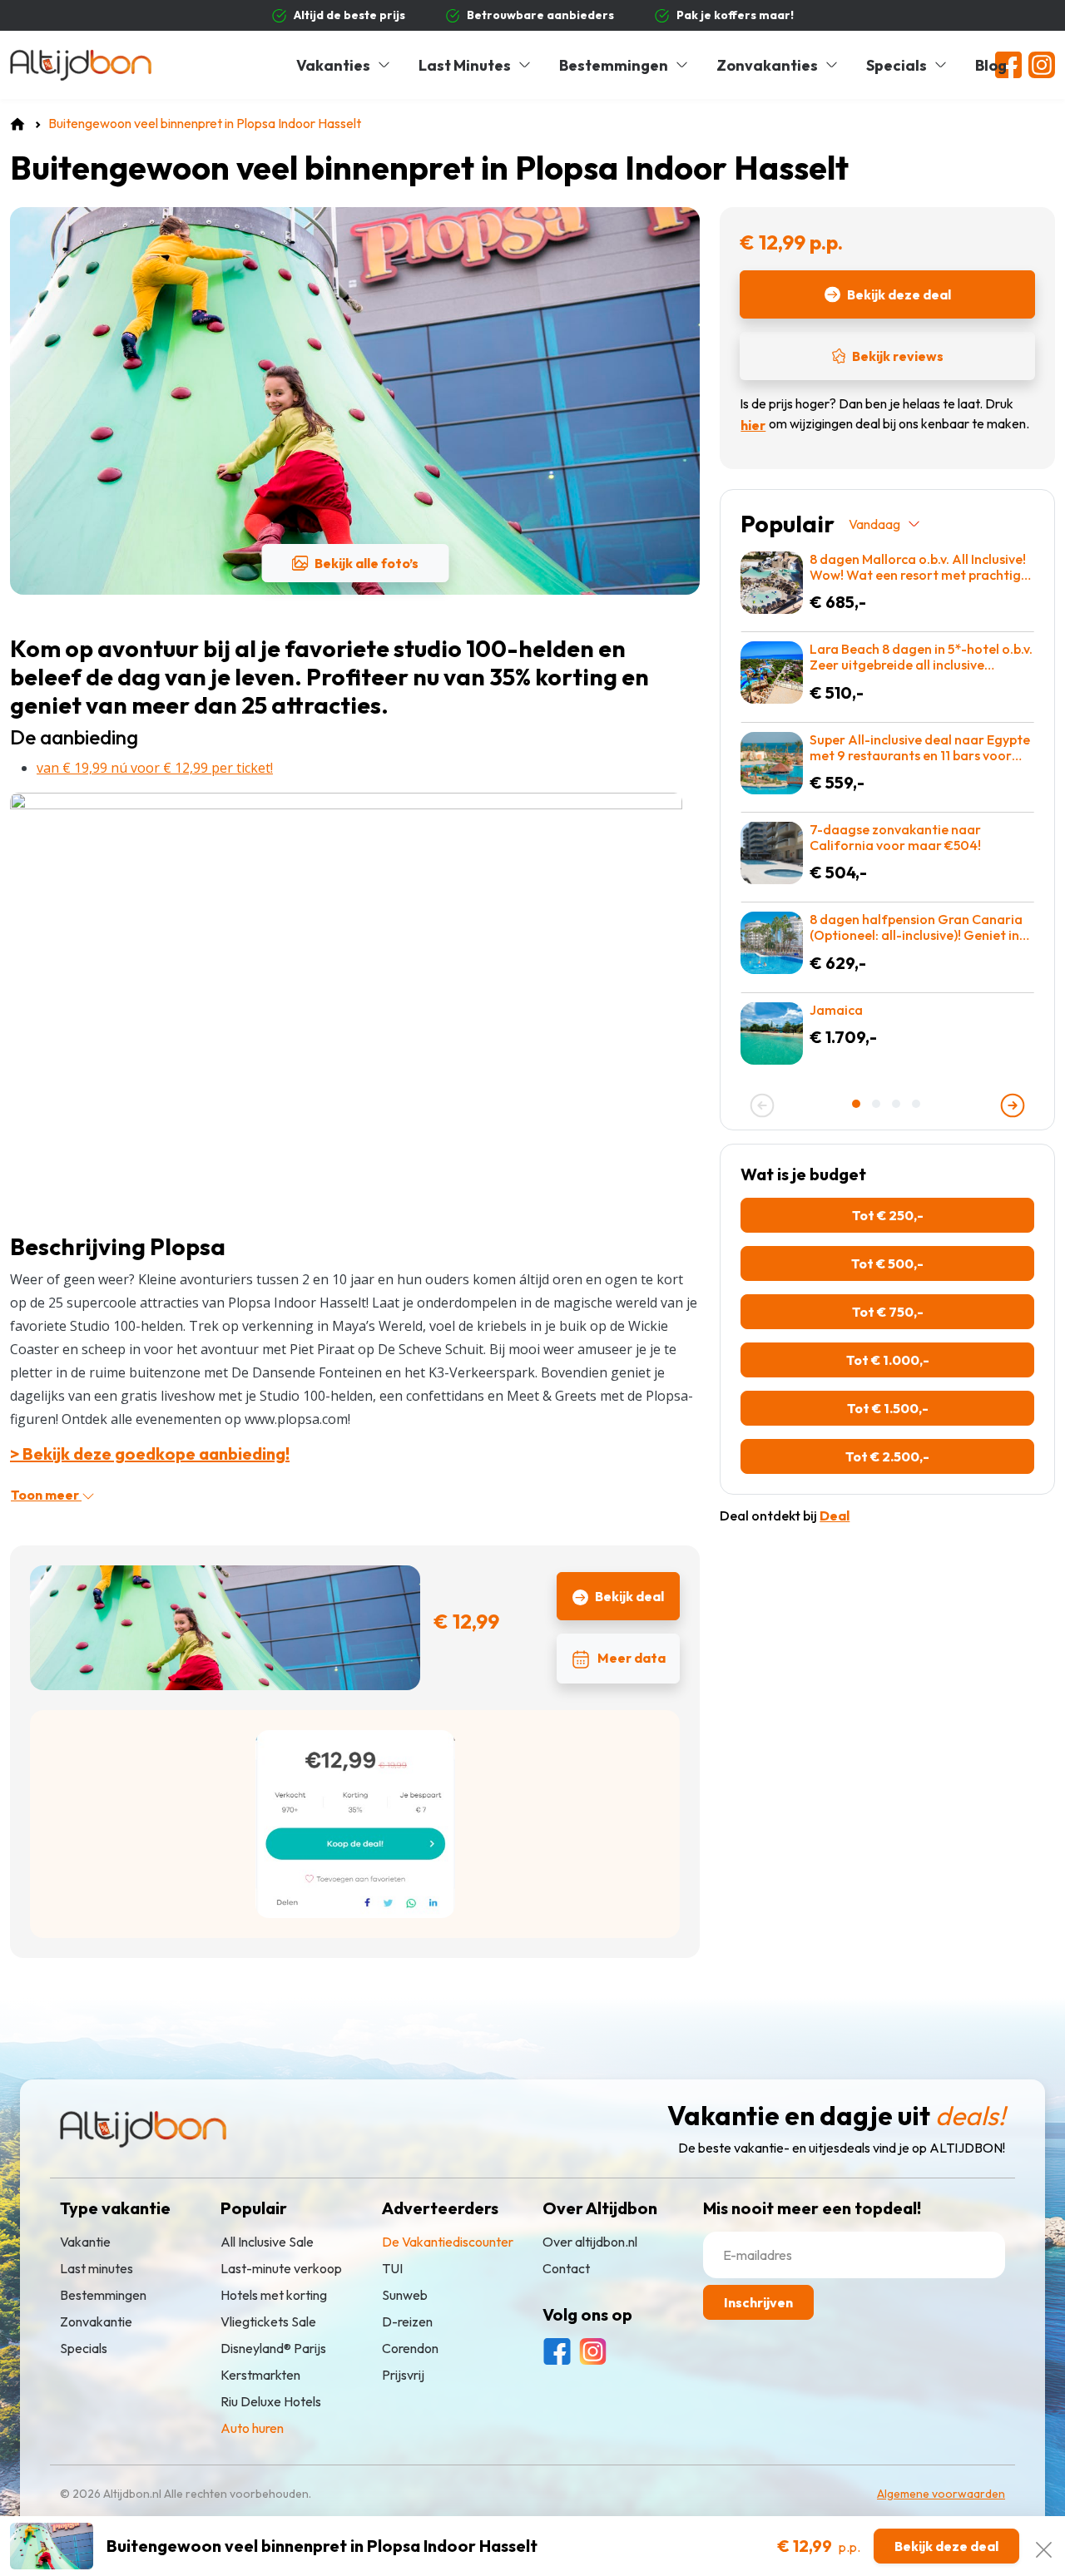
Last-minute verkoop (281, 2268)
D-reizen (407, 2321)
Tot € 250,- (888, 1215)
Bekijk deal (629, 1596)
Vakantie (85, 2242)
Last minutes (97, 2268)
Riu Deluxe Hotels (271, 2401)
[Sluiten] (1044, 2546)
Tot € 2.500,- (887, 1456)
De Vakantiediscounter (448, 2242)
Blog (991, 65)
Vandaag (874, 524)
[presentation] (762, 1105)
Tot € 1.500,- (888, 1408)
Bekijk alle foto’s (367, 563)
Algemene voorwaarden (941, 2494)
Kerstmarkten (260, 2375)
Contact (566, 2268)
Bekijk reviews (898, 356)
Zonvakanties (767, 65)
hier (753, 425)
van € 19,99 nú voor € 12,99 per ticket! (155, 768)
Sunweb (405, 2295)
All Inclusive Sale (267, 2242)
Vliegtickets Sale (268, 2321)
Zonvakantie (96, 2321)
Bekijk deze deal (899, 294)
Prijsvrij (403, 2375)
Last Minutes (465, 65)
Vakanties (333, 65)
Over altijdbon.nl (590, 2242)
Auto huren (252, 2428)
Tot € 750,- (888, 1312)
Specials (897, 65)
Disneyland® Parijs (273, 2348)
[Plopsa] (346, 1005)
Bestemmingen (614, 65)
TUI (392, 2268)
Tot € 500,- (887, 1263)
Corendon (410, 2348)
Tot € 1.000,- (888, 1360)
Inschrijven (758, 2302)
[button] (858, 1104)
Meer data (632, 1658)
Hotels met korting (274, 2295)
